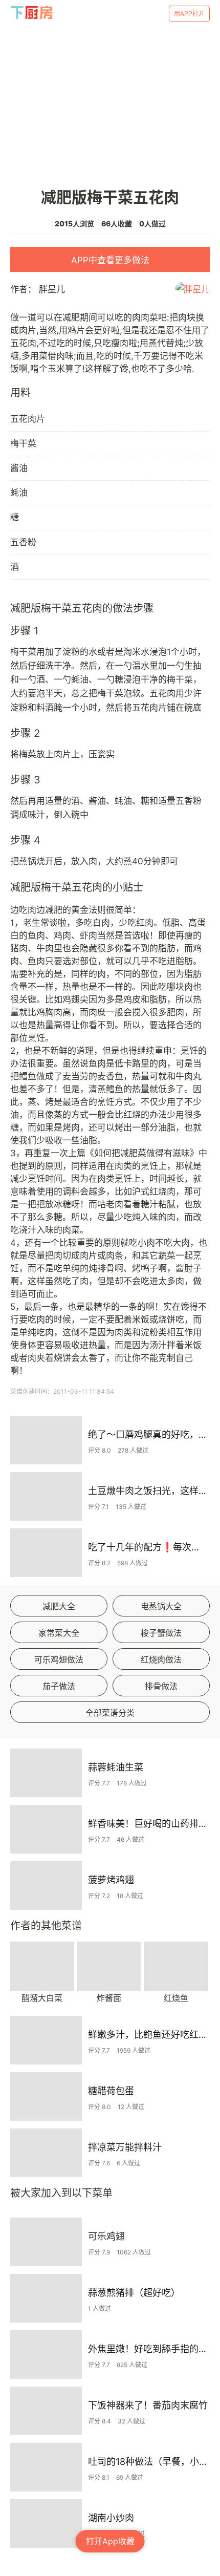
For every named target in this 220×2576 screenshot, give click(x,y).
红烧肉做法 (161, 1659)
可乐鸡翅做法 (59, 1659)
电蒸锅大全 (161, 1606)
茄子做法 (59, 1686)
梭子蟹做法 (161, 1633)
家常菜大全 (59, 1633)
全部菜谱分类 (110, 1713)
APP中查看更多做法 (110, 260)
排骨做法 (161, 1686)
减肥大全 (59, 1606)
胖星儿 (52, 289)
